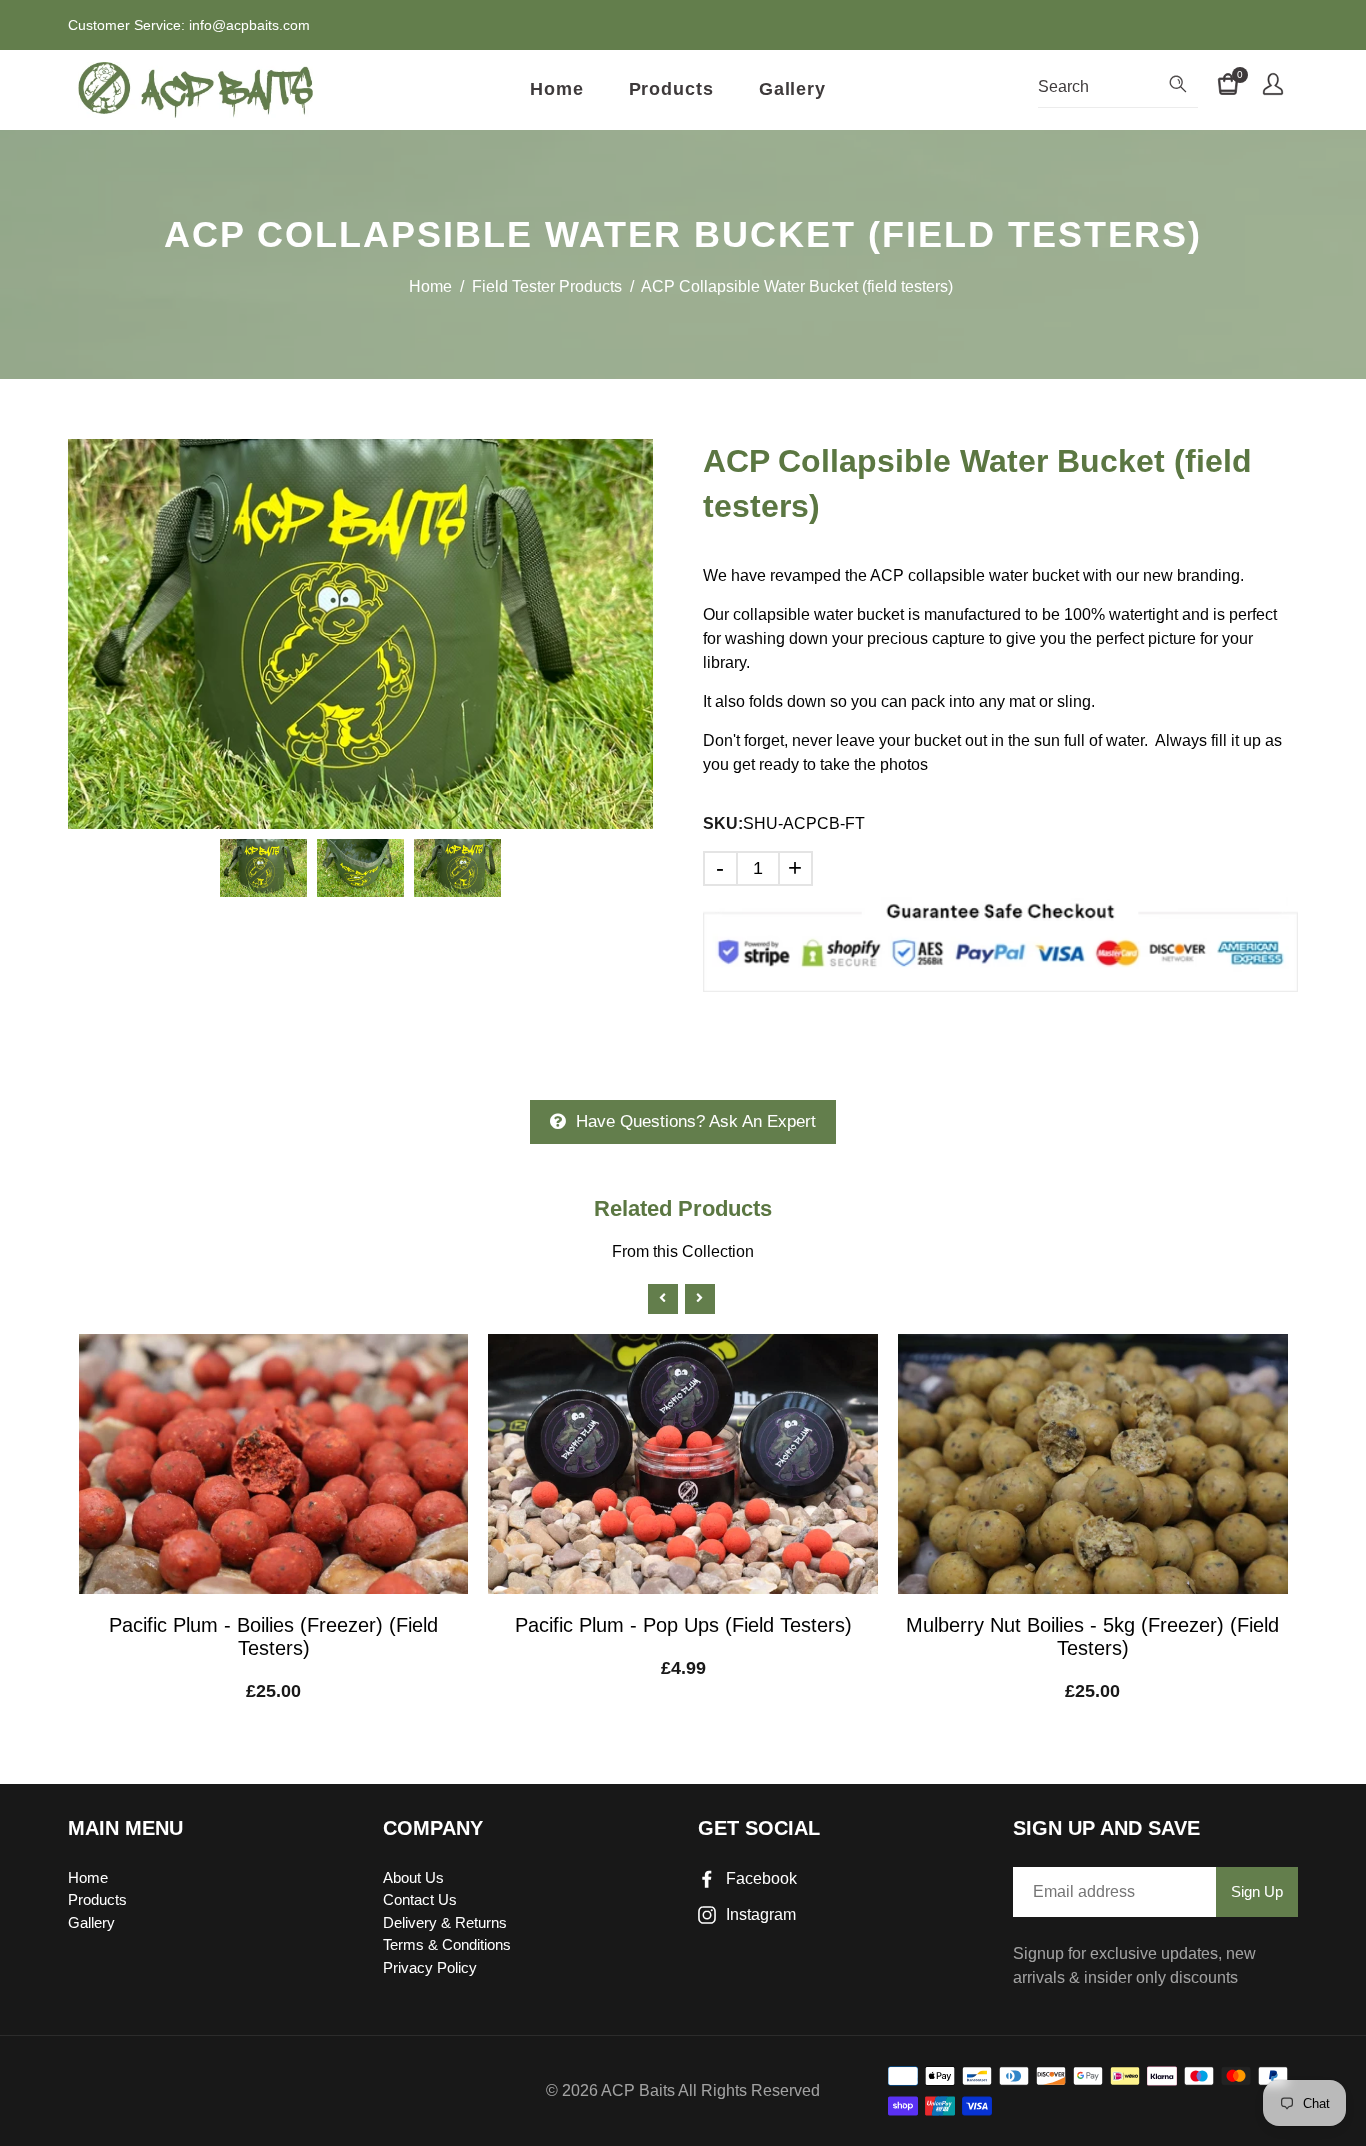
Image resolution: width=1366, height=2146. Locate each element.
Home (557, 89)
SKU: (723, 823)
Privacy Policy (430, 1967)
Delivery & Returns (445, 1922)
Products (671, 89)
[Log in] (1273, 87)
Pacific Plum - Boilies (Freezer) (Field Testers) (273, 1636)
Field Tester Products (547, 286)
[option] (360, 634)
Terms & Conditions (447, 1944)
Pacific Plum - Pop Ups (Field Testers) (683, 1625)
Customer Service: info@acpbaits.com (189, 25)
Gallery (792, 89)
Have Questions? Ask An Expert (696, 1121)
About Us (413, 1877)
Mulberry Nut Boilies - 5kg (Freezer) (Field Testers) (1092, 1636)
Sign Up (1257, 1891)
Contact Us (420, 1899)
